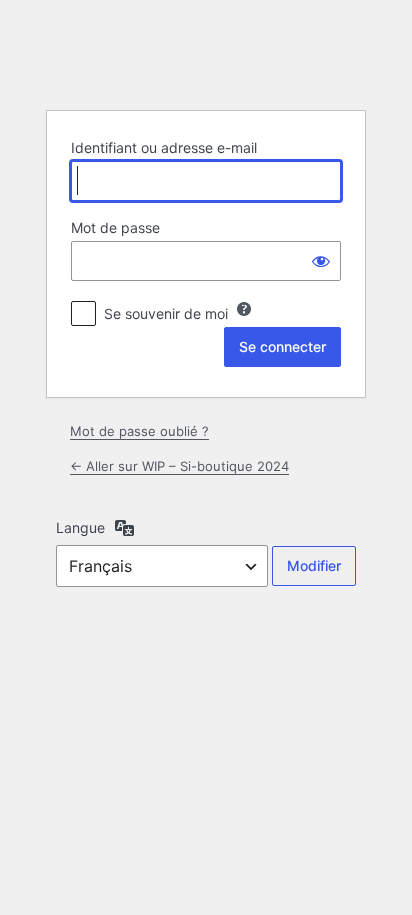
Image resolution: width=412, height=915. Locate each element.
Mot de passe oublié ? (139, 431)
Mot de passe (115, 227)
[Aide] (244, 309)
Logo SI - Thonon (206, 53)
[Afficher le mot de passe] (321, 261)
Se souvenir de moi (166, 313)
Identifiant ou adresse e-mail (164, 147)
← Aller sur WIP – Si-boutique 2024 (179, 466)
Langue (80, 527)
